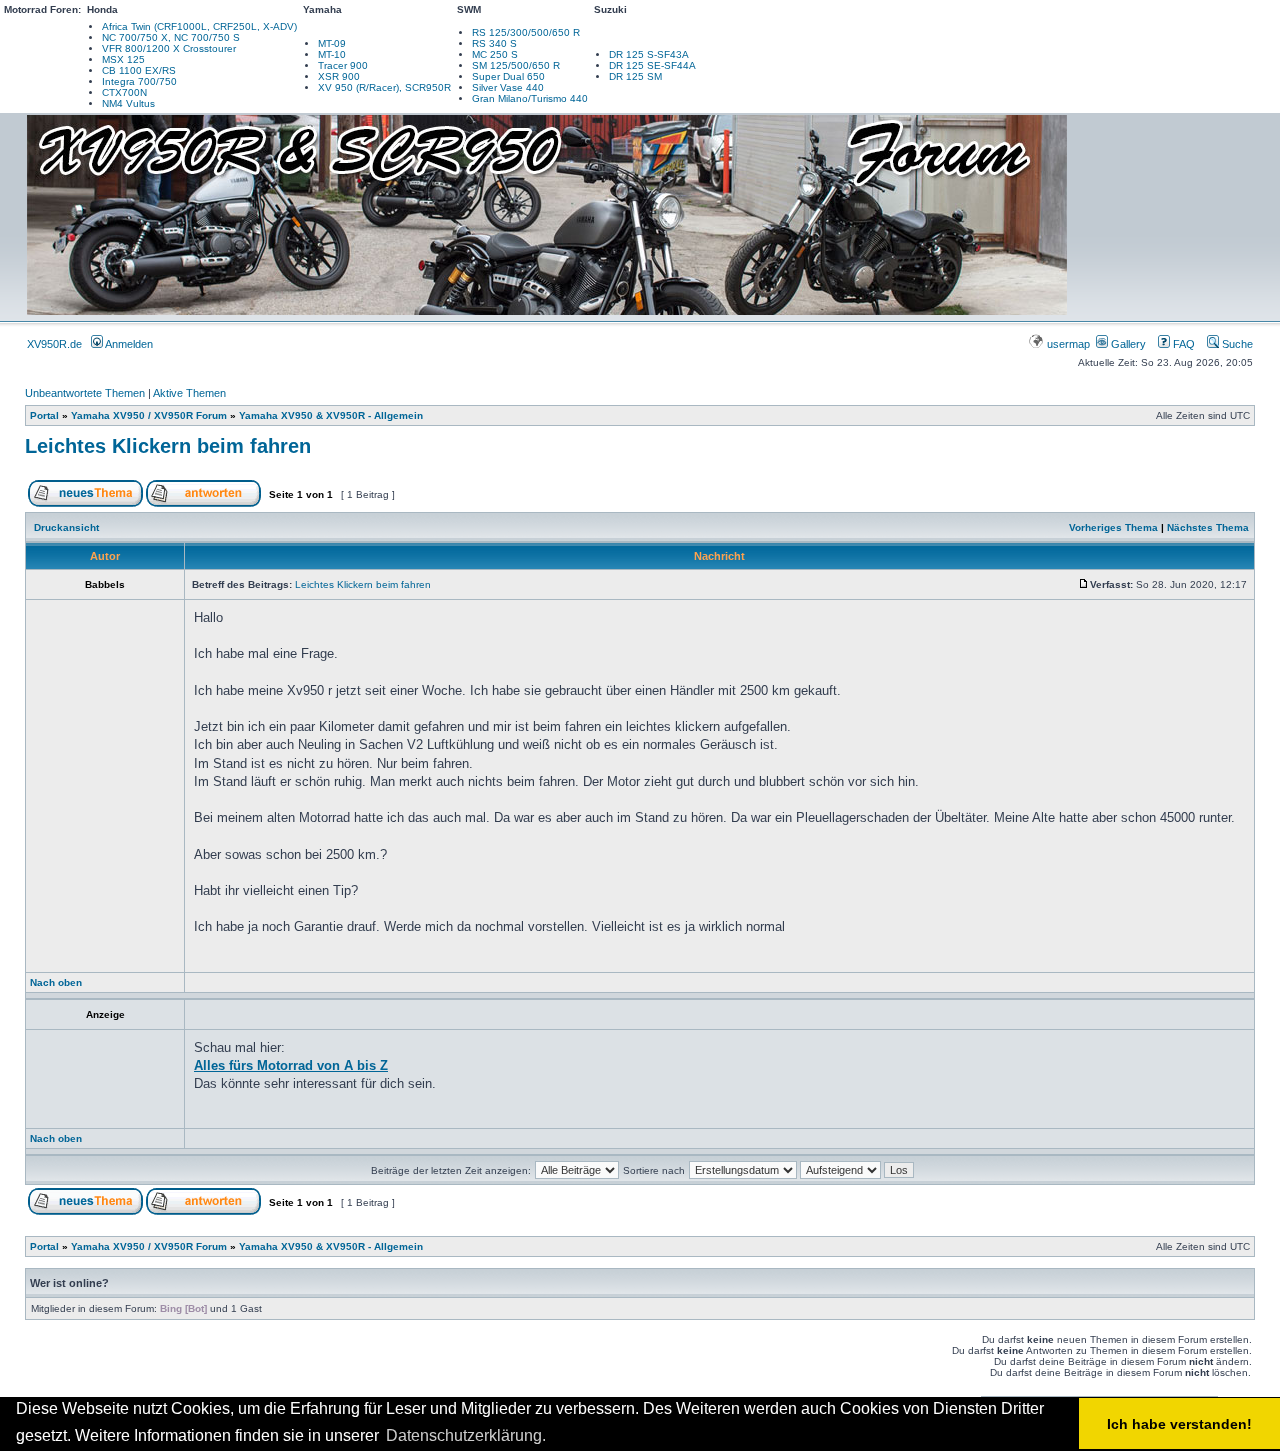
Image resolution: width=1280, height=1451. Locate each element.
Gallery (1127, 344)
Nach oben (56, 982)
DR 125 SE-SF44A (652, 65)
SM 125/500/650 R (516, 65)
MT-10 (332, 54)
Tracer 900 (343, 65)
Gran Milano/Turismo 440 (530, 98)
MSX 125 (123, 59)
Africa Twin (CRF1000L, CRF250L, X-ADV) (199, 26)
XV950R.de (54, 344)
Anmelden (128, 344)
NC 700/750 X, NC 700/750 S (171, 37)
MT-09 (332, 43)
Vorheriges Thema (1113, 527)
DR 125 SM (635, 76)
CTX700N (124, 92)
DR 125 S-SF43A (649, 54)
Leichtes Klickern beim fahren (168, 446)
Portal (44, 415)
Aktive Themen (189, 393)
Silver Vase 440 (508, 87)
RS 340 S (494, 43)
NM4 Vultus (128, 103)
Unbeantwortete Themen (85, 393)
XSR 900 (339, 76)
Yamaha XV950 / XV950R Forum (149, 415)
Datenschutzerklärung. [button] (466, 1435)
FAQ (1182, 344)
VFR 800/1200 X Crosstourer (169, 48)
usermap (1068, 344)
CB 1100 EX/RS (139, 70)
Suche (1236, 344)
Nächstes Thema (1208, 527)
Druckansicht (66, 527)
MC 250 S (495, 54)
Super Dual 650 (508, 76)
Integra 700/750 (139, 81)
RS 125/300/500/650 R (526, 32)
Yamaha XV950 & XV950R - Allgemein (331, 415)
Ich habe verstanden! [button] (1179, 1424)
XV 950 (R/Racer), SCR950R (384, 87)
